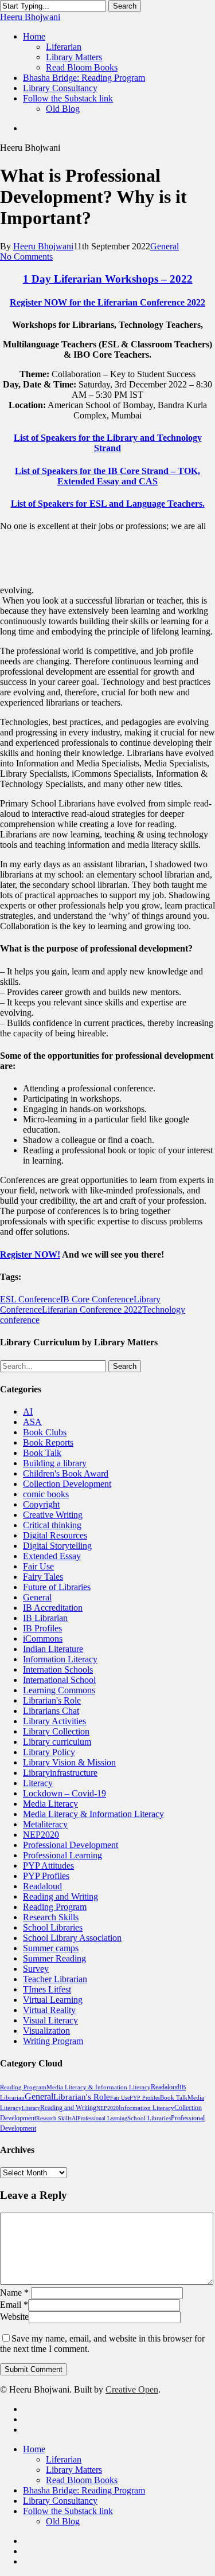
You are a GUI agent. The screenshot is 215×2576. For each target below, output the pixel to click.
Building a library (55, 1463)
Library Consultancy (60, 2501)
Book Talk (42, 1453)
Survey (36, 1969)
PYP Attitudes (48, 1866)
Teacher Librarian (55, 1979)
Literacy (38, 1783)
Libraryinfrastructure (60, 1773)
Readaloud (42, 1886)
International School (59, 1680)
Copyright (41, 1504)
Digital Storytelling (57, 1546)
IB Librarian (45, 1618)
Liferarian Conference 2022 (92, 1309)
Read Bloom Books (82, 2480)
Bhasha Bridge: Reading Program (84, 2490)
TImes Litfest (47, 1989)
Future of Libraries (57, 1587)
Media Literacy (50, 1804)
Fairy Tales (43, 1577)
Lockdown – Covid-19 (64, 1793)
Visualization (46, 2031)
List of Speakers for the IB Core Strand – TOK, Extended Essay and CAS (107, 476)
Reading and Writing (60, 1896)
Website (14, 2317)
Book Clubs (45, 1432)
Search (125, 6)
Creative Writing (53, 1515)
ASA (32, 1422)
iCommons (43, 1639)
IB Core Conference (97, 1299)
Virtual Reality (49, 2010)
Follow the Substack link (68, 2511)
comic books (46, 1494)
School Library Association (72, 1938)
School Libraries (53, 1927)
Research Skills (51, 1917)
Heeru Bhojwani (30, 17)
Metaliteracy (45, 1824)
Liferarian (64, 2459)
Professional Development (71, 1845)
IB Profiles (42, 1628)
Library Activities (54, 1721)
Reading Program (55, 1907)
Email (14, 2305)
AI (28, 1412)
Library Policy (49, 1752)
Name (14, 2293)
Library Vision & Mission (69, 1762)
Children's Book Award (66, 1473)
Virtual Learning (53, 2000)
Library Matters (74, 2470)
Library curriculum (57, 1742)
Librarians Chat (51, 1711)
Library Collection (56, 1731)
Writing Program (53, 2041)
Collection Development (67, 1484)
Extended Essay (52, 1556)
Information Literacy (60, 1659)
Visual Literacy (50, 2020)
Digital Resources (55, 1535)
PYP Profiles (46, 1876)
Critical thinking (52, 1525)
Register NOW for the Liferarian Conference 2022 (107, 302)
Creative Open (132, 2389)
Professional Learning (62, 1855)
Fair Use (38, 1566)
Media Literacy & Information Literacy (93, 1814)
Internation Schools (58, 1669)
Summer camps (51, 1948)
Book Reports (48, 1442)
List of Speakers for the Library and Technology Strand (108, 443)
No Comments (26, 257)
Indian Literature (53, 1649)
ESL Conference (30, 1299)
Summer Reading (54, 1958)
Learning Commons (59, 1690)
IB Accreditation (53, 1608)
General (165, 246)
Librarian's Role (52, 1700)
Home (34, 2449)
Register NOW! (30, 1254)
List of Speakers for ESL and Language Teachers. (108, 504)
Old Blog (63, 2521)
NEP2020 (41, 1835)
